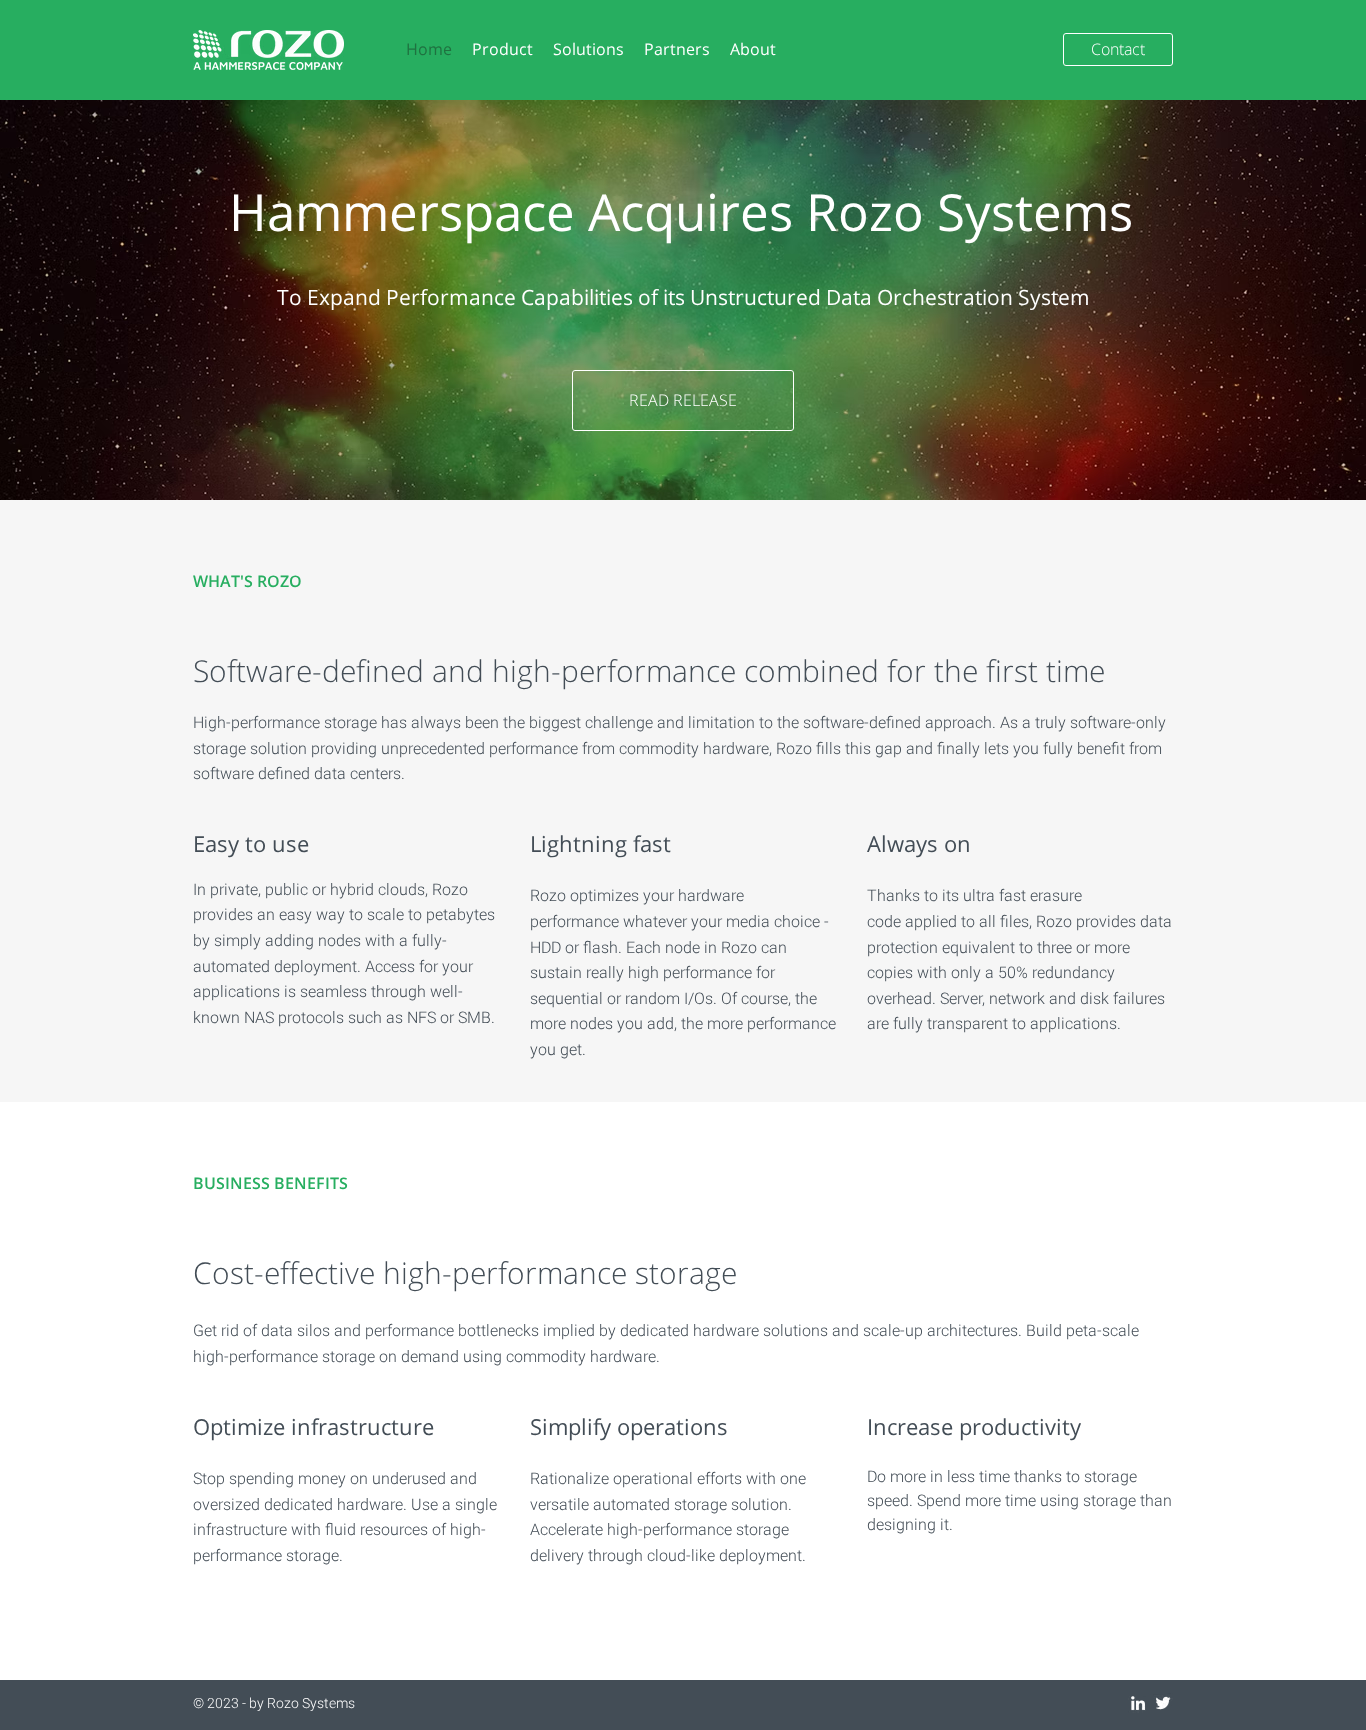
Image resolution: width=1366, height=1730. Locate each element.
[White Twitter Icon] (1163, 1703)
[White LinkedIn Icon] (1138, 1703)
